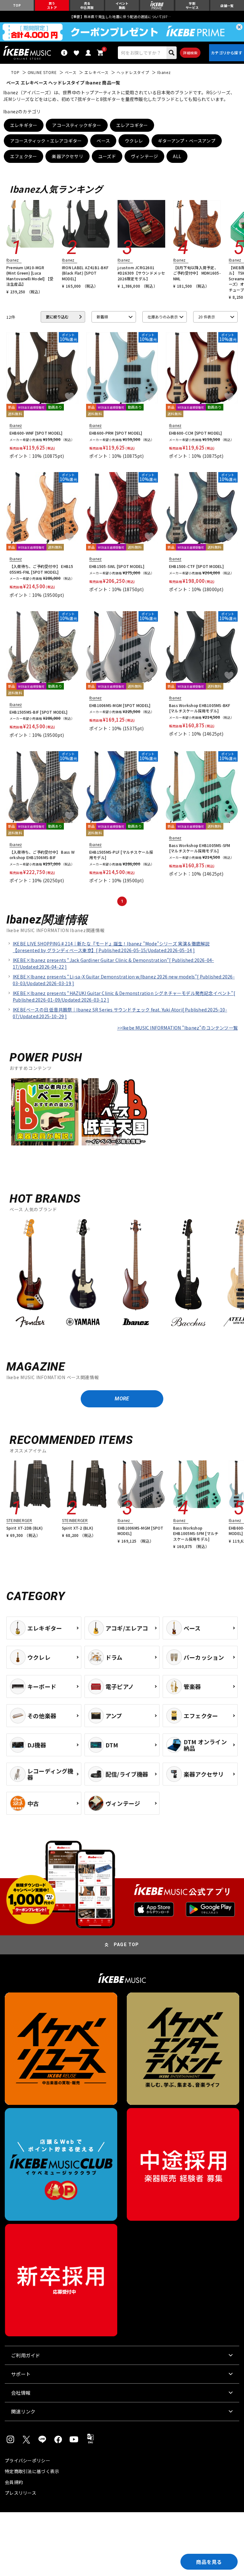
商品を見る (209, 2562)
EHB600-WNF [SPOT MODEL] (36, 433)
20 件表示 (207, 317)
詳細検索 (190, 53)
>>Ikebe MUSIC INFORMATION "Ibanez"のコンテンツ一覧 (177, 1028)
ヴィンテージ (144, 156)
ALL (177, 156)
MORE (122, 1399)
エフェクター (24, 156)
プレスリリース (20, 2493)
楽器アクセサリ (67, 156)
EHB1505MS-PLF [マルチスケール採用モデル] (121, 855)
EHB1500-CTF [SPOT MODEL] (196, 566)
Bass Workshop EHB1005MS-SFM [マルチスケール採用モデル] (200, 848)
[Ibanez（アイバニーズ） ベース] (136, 1274)
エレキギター (24, 125)
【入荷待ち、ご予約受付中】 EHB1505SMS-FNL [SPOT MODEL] (41, 569)
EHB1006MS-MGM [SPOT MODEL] (120, 705)
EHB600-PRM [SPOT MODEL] (116, 433)
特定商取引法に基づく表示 (32, 2471)
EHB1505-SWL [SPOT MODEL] (117, 566)
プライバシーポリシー (27, 2460)
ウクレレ (134, 141)
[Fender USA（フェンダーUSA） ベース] (30, 1274)
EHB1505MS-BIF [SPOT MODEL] (38, 712)
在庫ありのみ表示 (163, 317)
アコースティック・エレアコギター (46, 141)
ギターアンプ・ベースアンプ (187, 141)
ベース (103, 141)
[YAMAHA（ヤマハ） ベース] (83, 1274)
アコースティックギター (77, 125)
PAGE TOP (126, 1945)
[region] (122, 1277)
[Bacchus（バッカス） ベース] (188, 1274)
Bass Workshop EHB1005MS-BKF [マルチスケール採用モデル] (200, 708)
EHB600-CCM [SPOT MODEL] (196, 433)
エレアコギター (132, 125)
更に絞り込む (57, 317)
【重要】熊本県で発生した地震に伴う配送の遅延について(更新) (122, 17)
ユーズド (107, 156)
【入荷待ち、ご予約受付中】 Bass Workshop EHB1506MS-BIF (42, 855)
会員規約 (14, 2482)
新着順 (102, 317)
